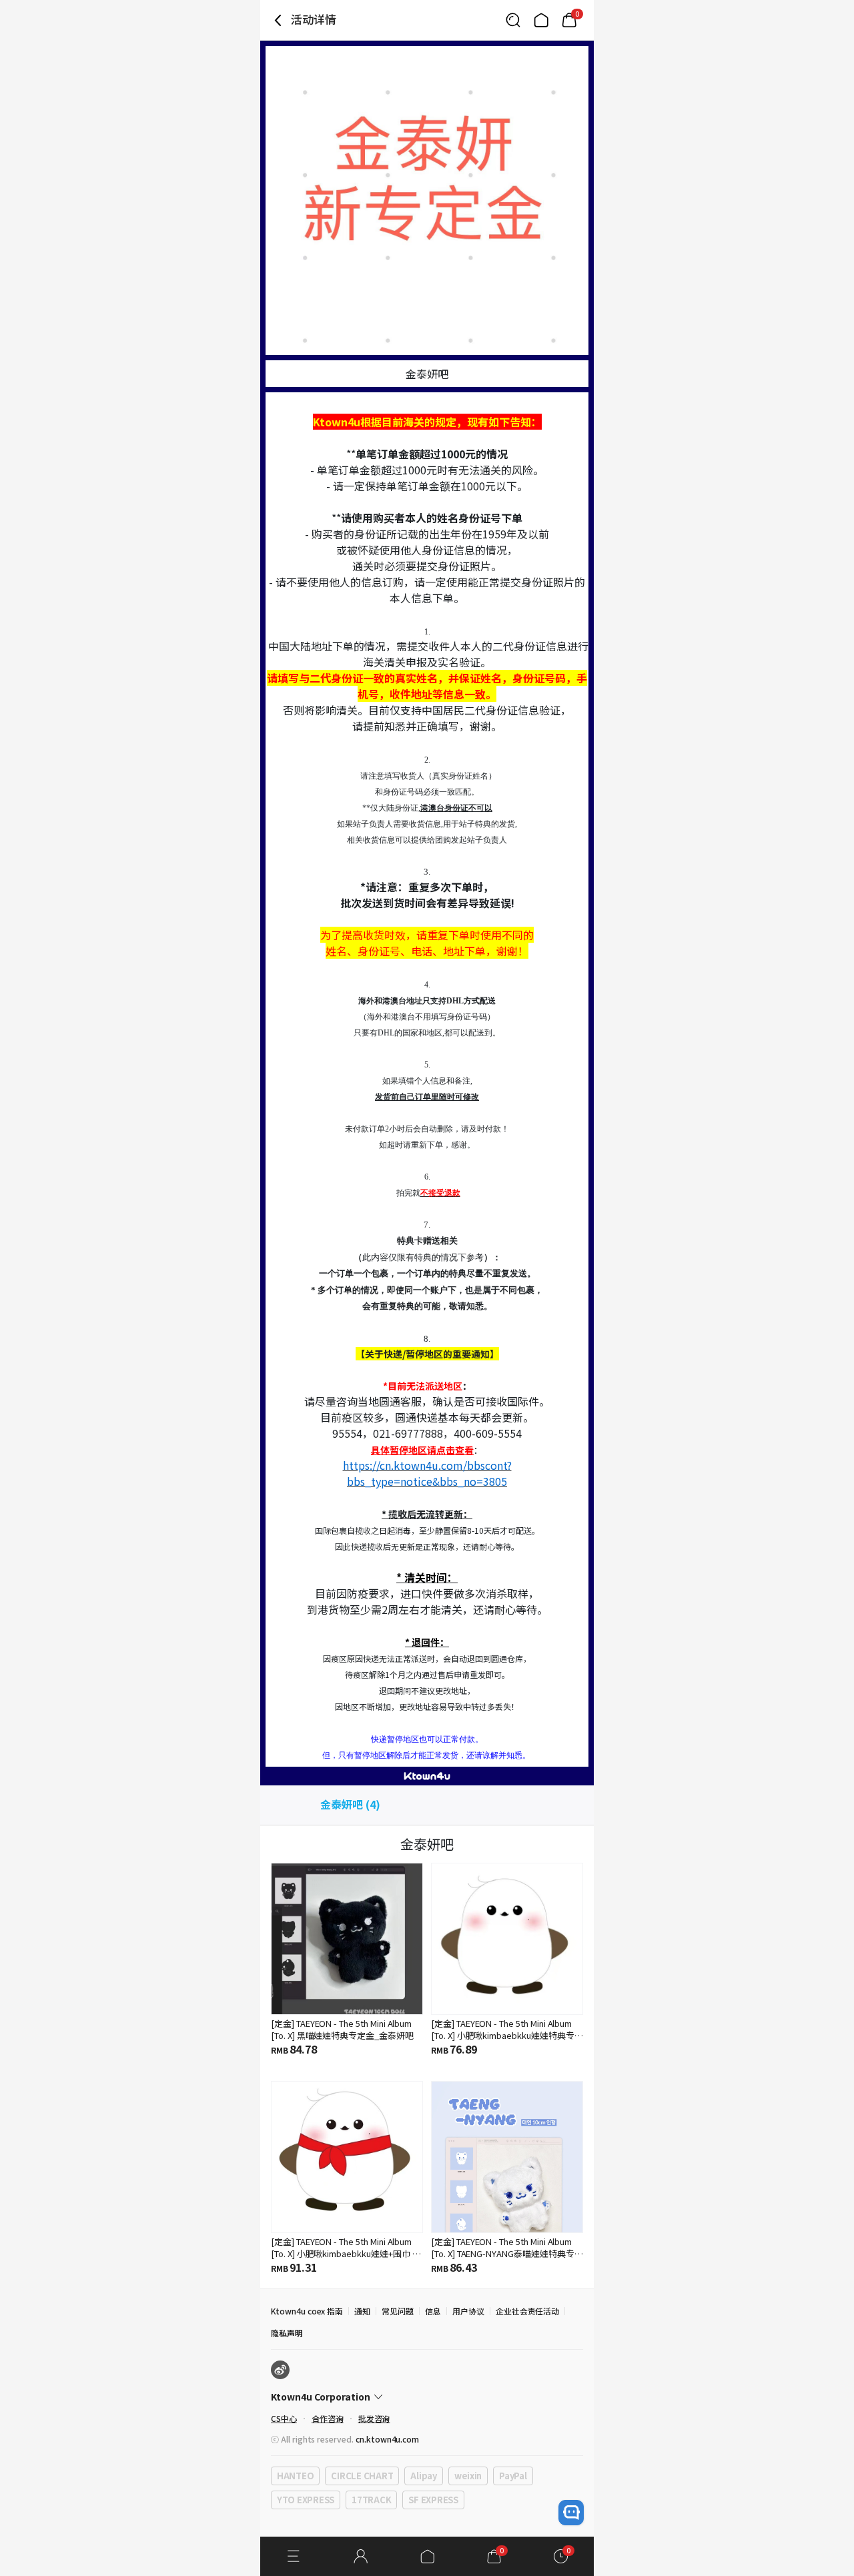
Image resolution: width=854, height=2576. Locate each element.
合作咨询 (328, 2418)
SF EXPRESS (433, 2500)
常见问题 (398, 2311)
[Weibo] (280, 2370)
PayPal (513, 2476)
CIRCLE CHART (362, 2476)
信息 (433, 2311)
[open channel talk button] (571, 2513)
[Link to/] (541, 20)
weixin (468, 2476)
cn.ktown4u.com (387, 2439)
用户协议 (468, 2311)
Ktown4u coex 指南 (307, 2311)
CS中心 (284, 2418)
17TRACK (371, 2500)
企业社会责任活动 (528, 2311)
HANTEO (295, 2476)
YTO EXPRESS (306, 2500)
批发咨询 (374, 2418)
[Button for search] (513, 20)
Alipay (423, 2476)
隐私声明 (287, 2333)
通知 (362, 2311)
